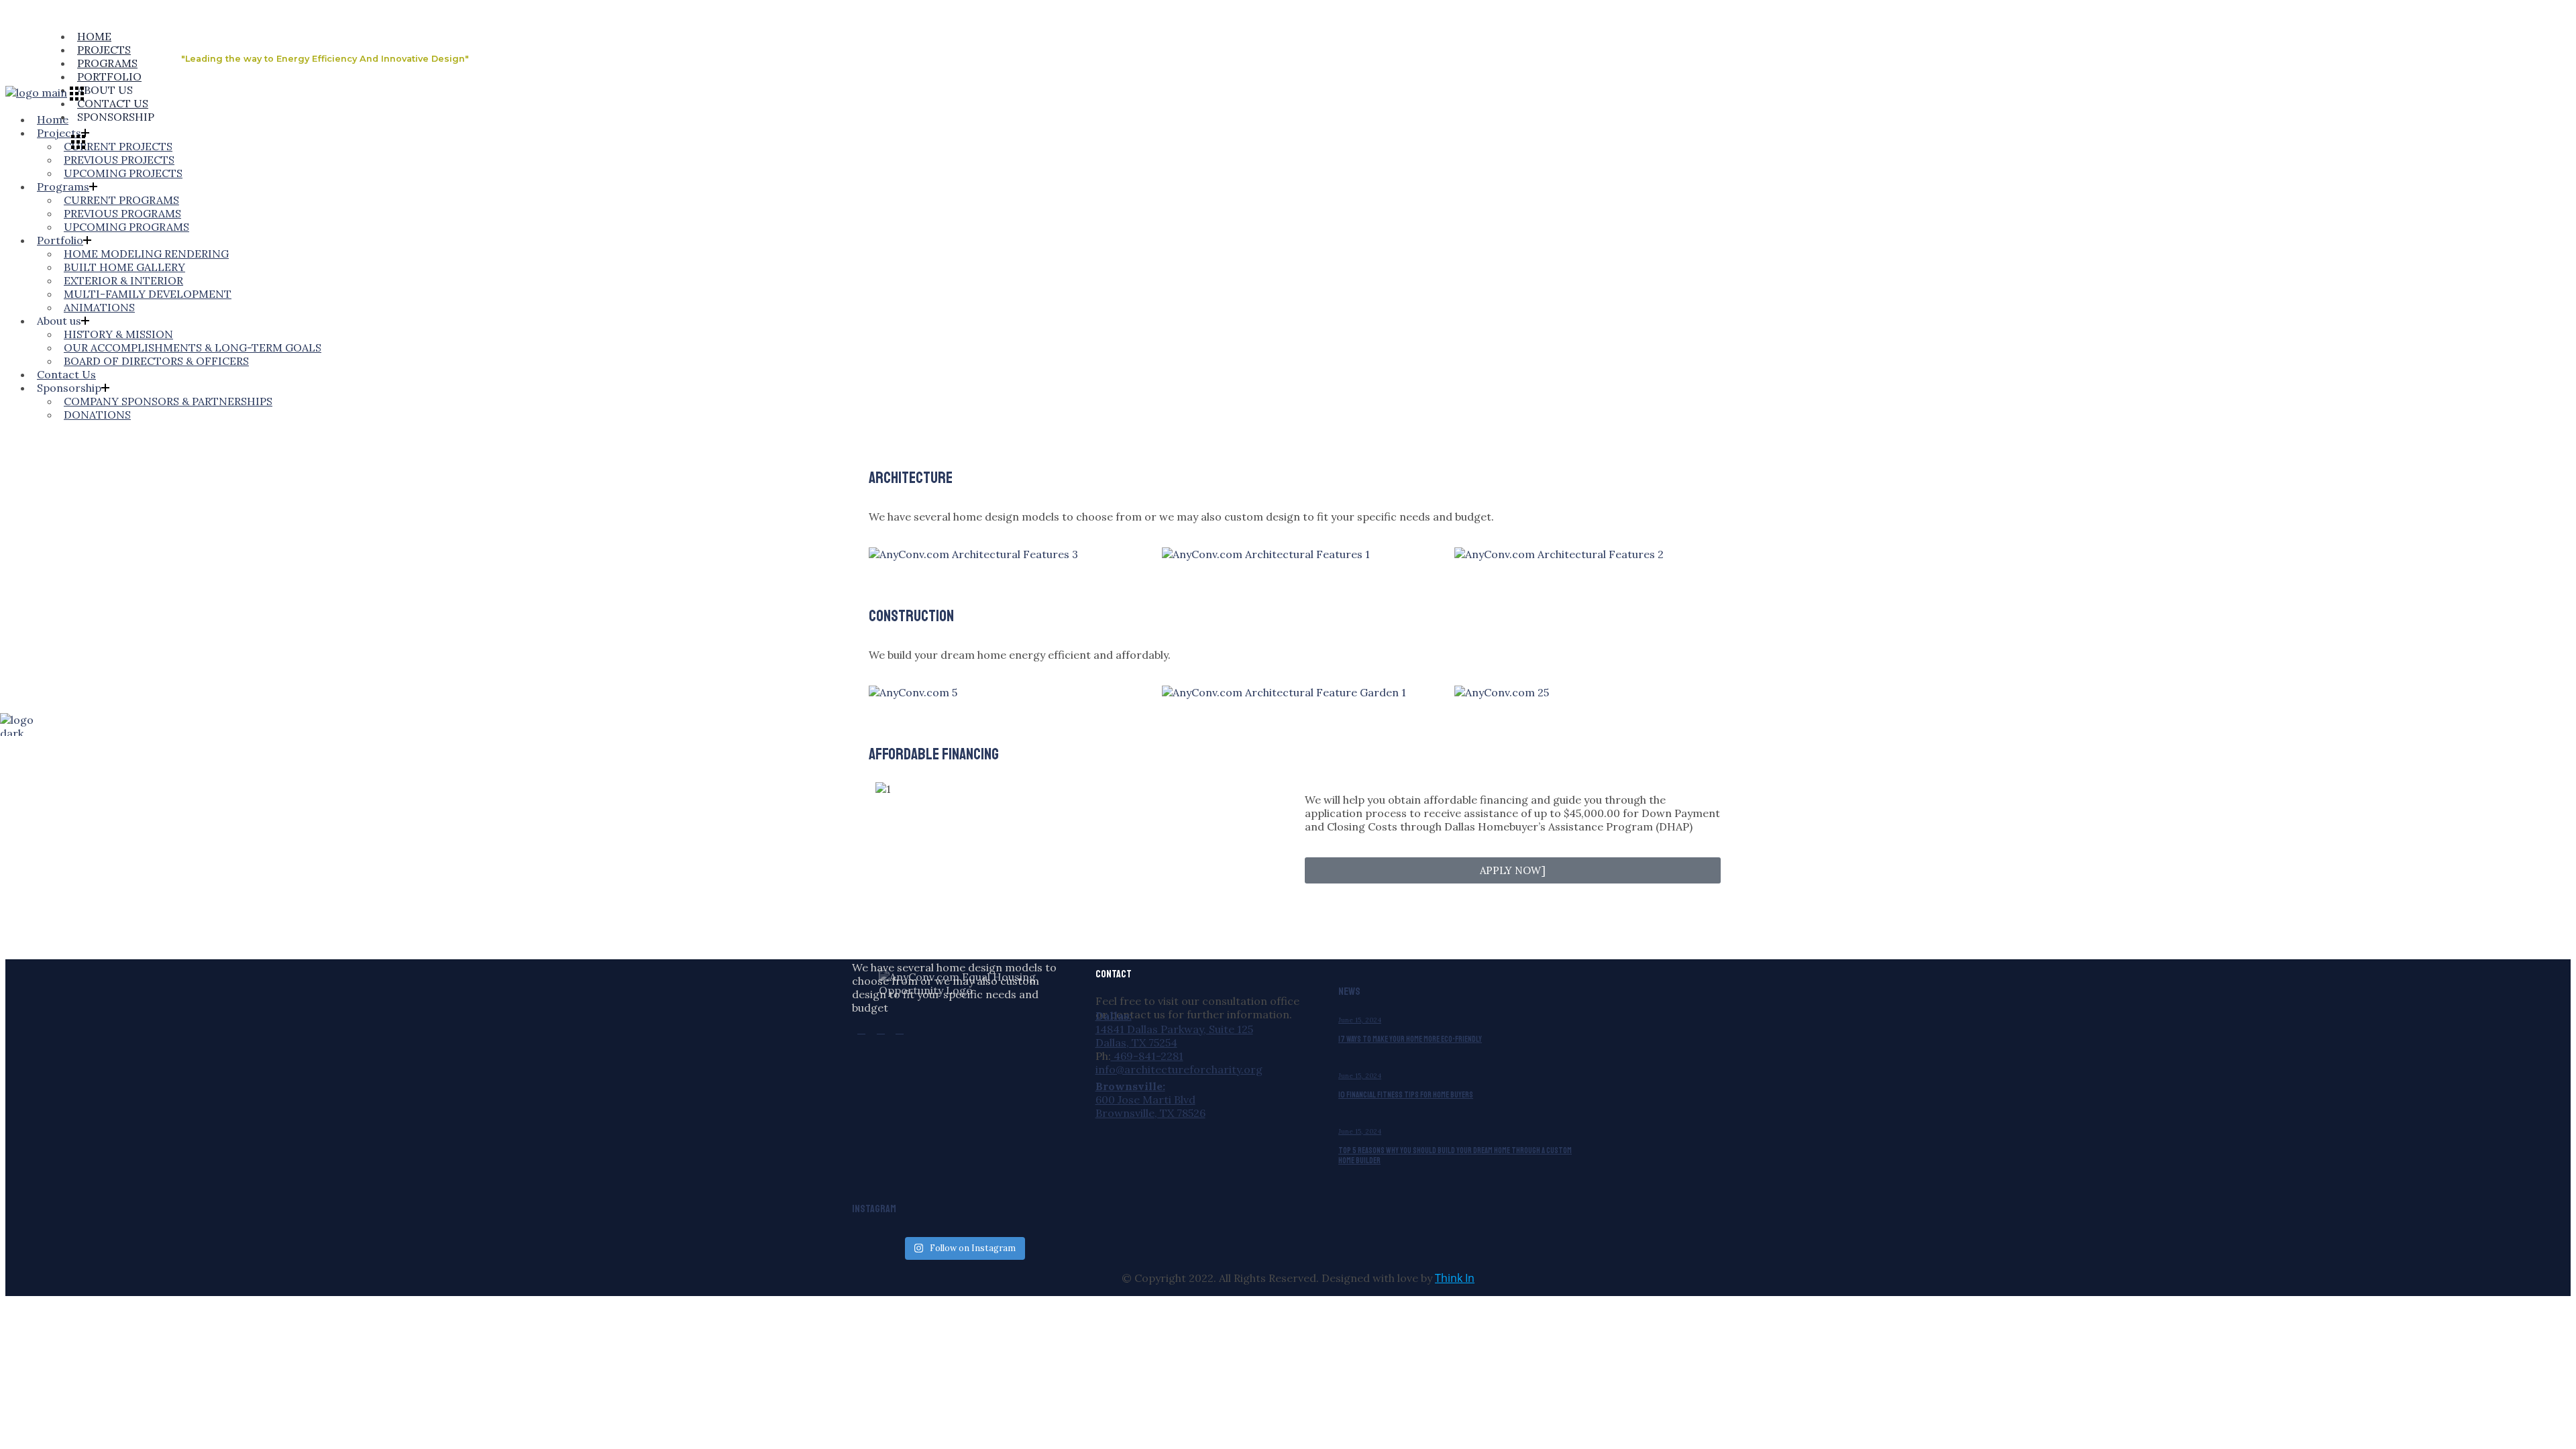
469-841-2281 (1147, 1056)
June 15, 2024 (1360, 1020)
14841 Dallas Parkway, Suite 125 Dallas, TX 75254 (1174, 1036)
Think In (1455, 1278)
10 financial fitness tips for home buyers (1406, 1095)
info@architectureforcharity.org (1179, 1069)
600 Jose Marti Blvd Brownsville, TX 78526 (1150, 1106)
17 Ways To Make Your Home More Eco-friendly (1410, 1039)
